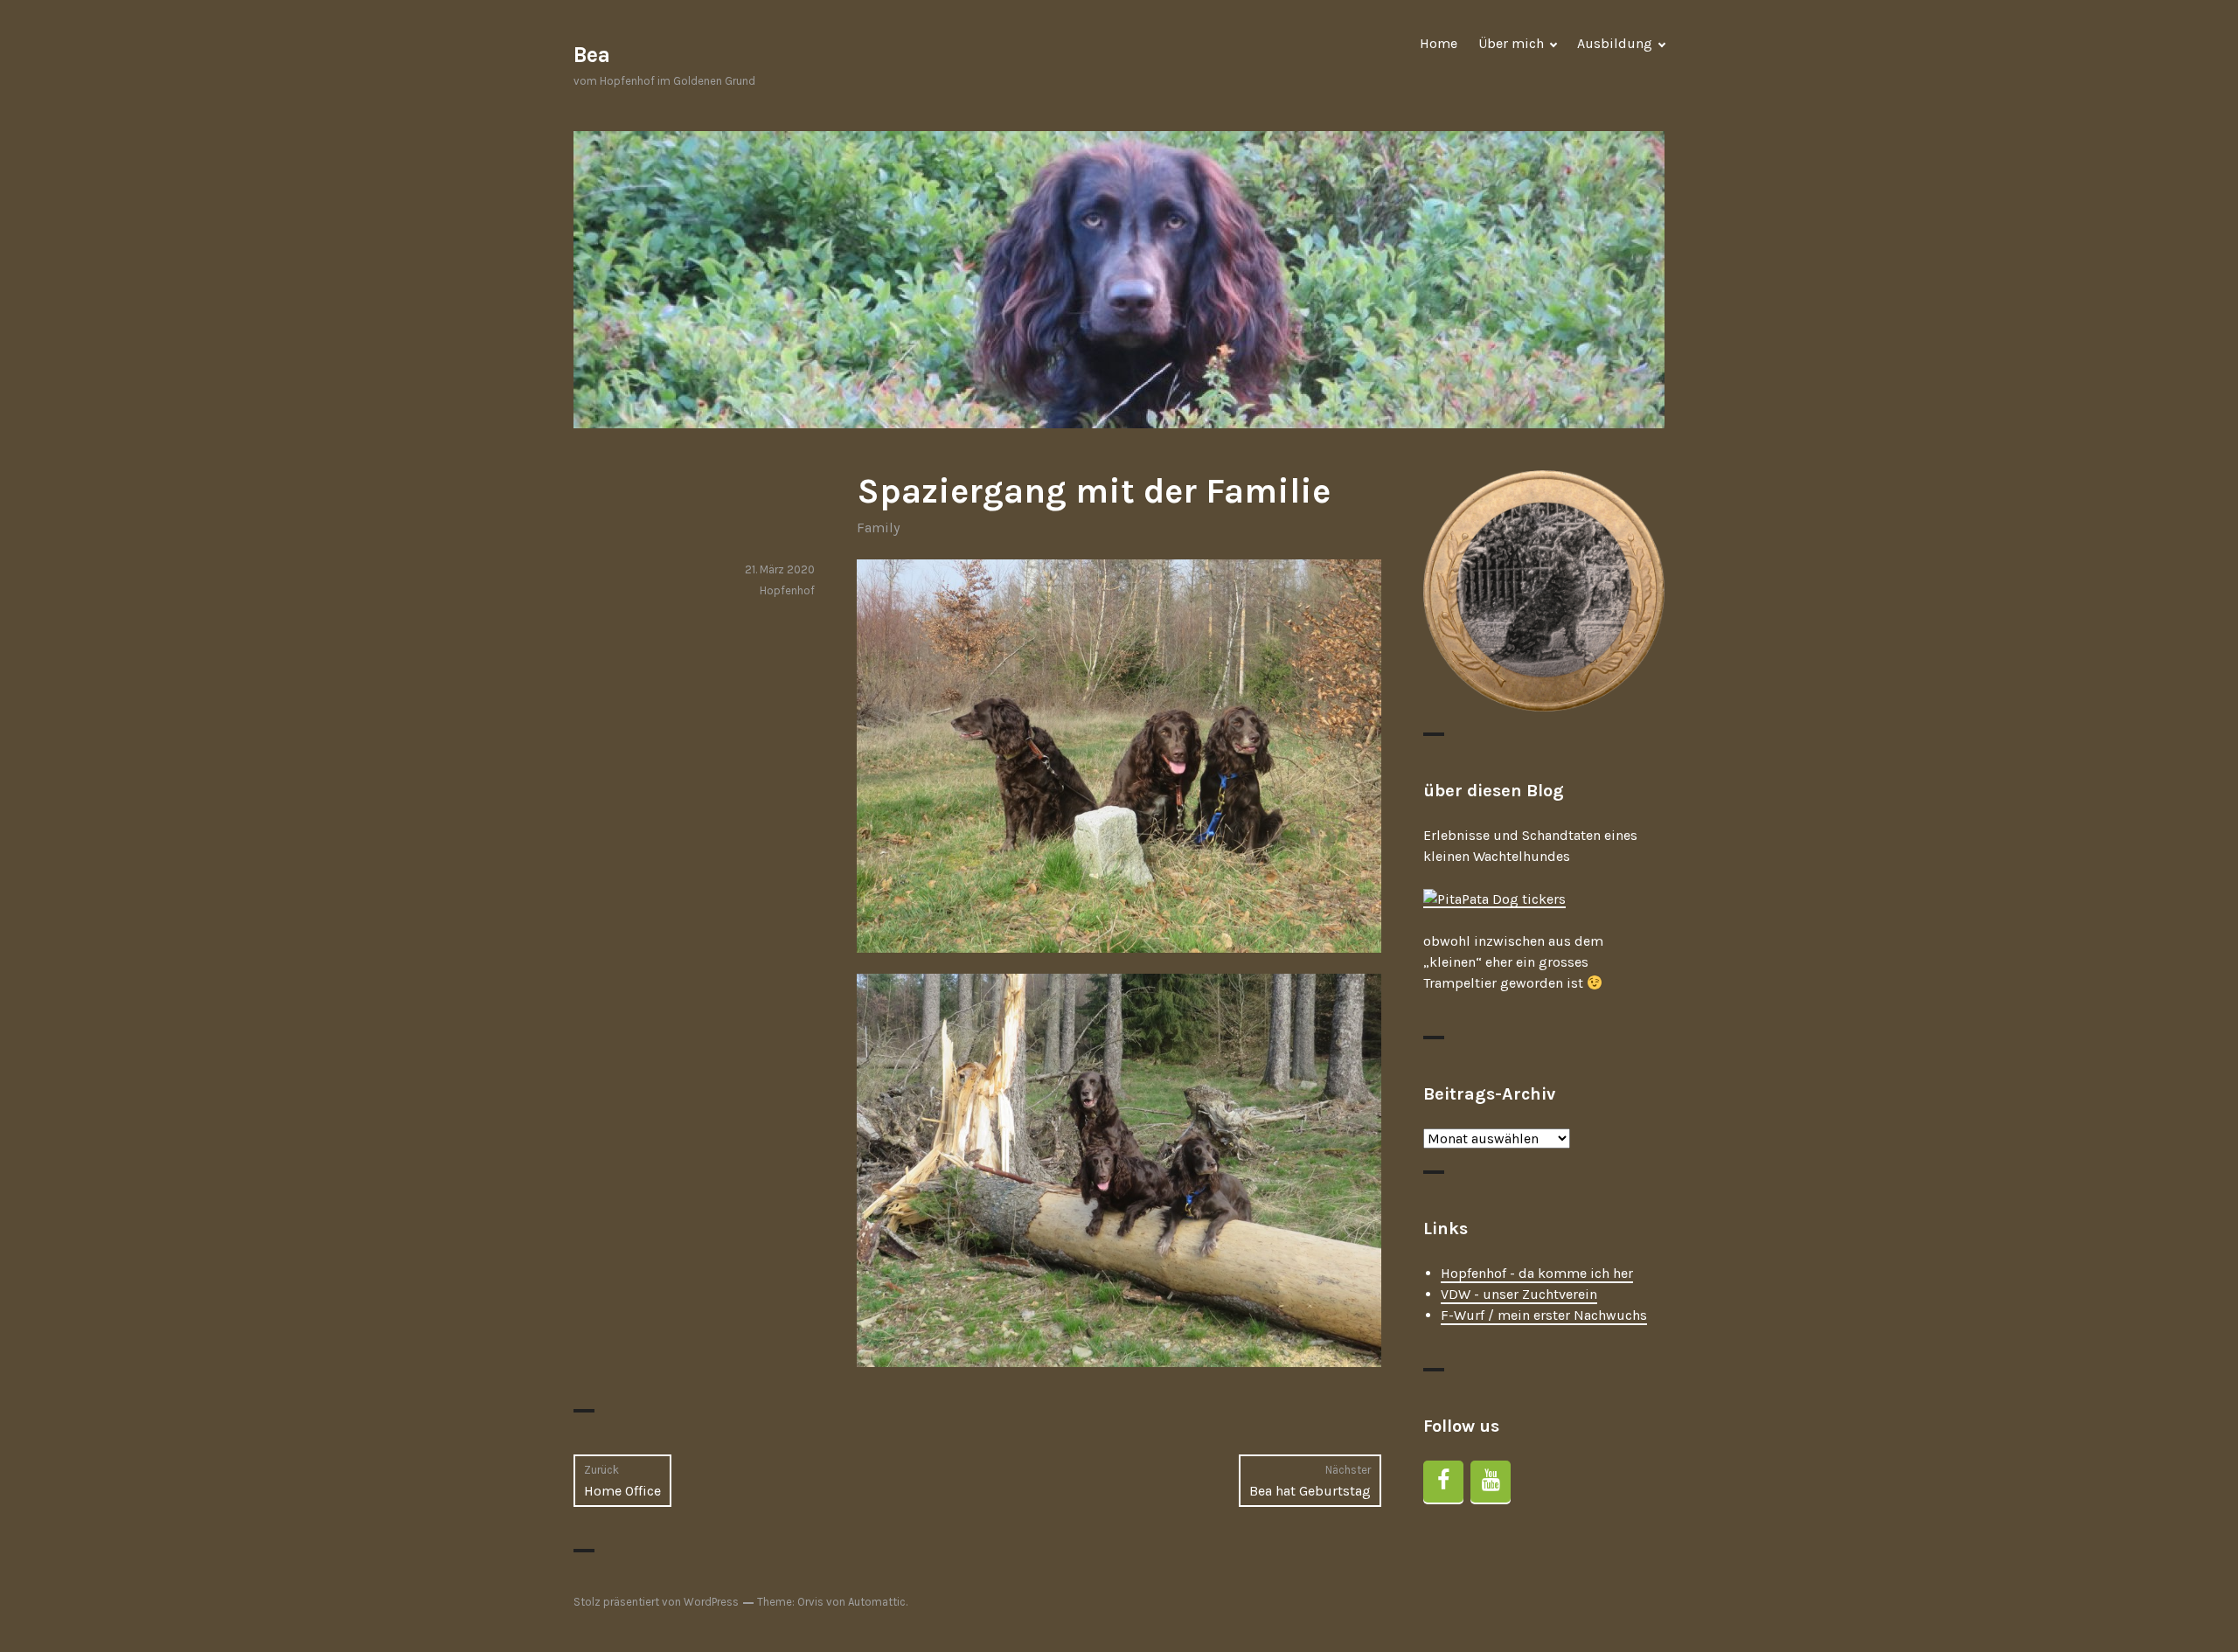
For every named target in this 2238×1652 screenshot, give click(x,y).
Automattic (877, 1602)
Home (1439, 43)
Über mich (1511, 43)
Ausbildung (1615, 43)
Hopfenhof (787, 590)
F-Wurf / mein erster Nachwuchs (1544, 1315)
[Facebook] (1443, 1482)
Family (878, 528)
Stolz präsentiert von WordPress (656, 1602)
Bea (592, 55)
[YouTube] (1491, 1482)
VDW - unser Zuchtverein (1519, 1294)
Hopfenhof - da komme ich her (1537, 1273)
